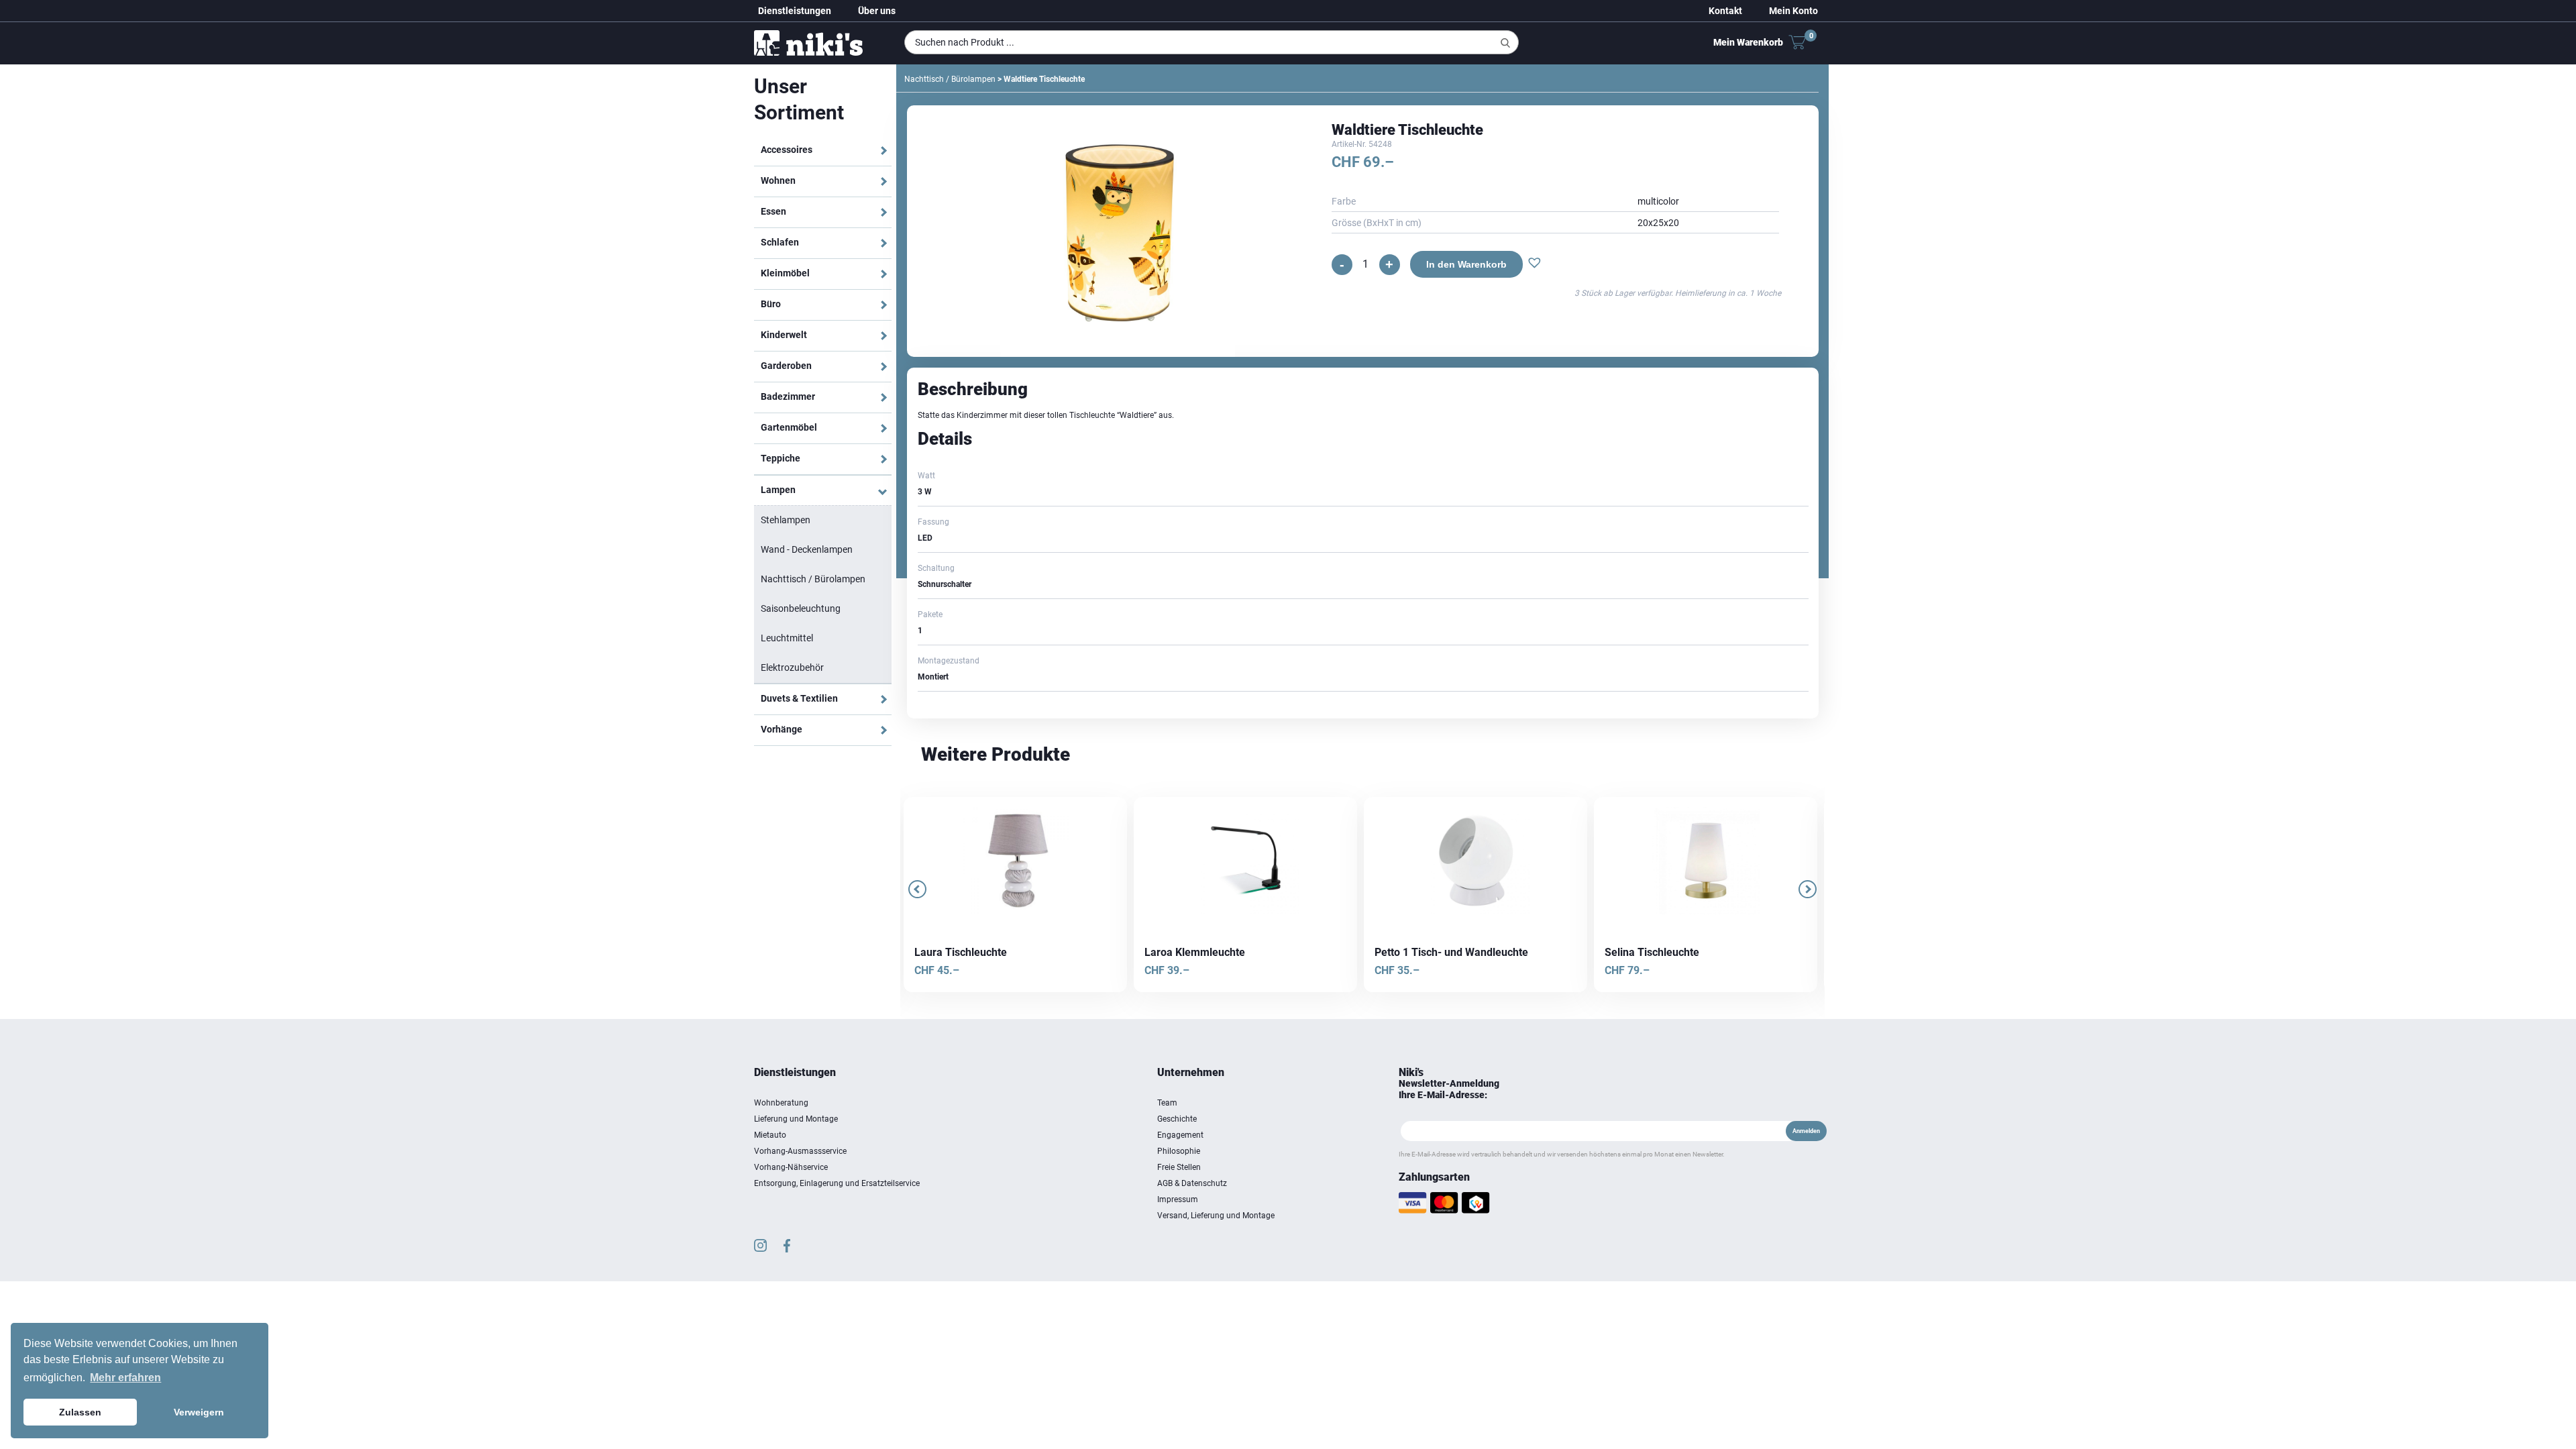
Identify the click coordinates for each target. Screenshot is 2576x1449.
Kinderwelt (784, 335)
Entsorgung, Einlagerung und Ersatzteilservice (837, 1183)
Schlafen (780, 242)
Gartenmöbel (789, 427)
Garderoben (786, 366)
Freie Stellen (1179, 1167)
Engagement (1180, 1135)
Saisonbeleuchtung (801, 608)
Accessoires (787, 150)
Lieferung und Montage (796, 1119)
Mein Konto (1793, 11)
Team (1167, 1103)
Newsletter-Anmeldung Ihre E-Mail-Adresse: (1449, 1089)
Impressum (1178, 1199)
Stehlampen (786, 520)
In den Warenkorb (1462, 264)
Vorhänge (782, 729)
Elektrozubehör (792, 667)
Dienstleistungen (795, 11)
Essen (773, 211)
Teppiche (781, 458)
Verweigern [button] (199, 1412)
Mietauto (770, 1135)
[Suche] (1505, 43)
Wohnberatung (781, 1103)
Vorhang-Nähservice (791, 1167)
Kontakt (1725, 11)
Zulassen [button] (80, 1412)
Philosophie (1179, 1151)
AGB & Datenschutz (1192, 1183)
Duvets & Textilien (799, 698)
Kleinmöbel (785, 273)
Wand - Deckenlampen (807, 549)
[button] (1531, 264)
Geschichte (1177, 1119)
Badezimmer (788, 396)
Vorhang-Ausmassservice (800, 1151)
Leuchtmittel (787, 638)
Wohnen (778, 180)
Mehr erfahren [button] (125, 1378)
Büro (771, 304)
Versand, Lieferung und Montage (1216, 1216)
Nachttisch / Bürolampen (813, 579)
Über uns (877, 11)
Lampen (778, 490)
